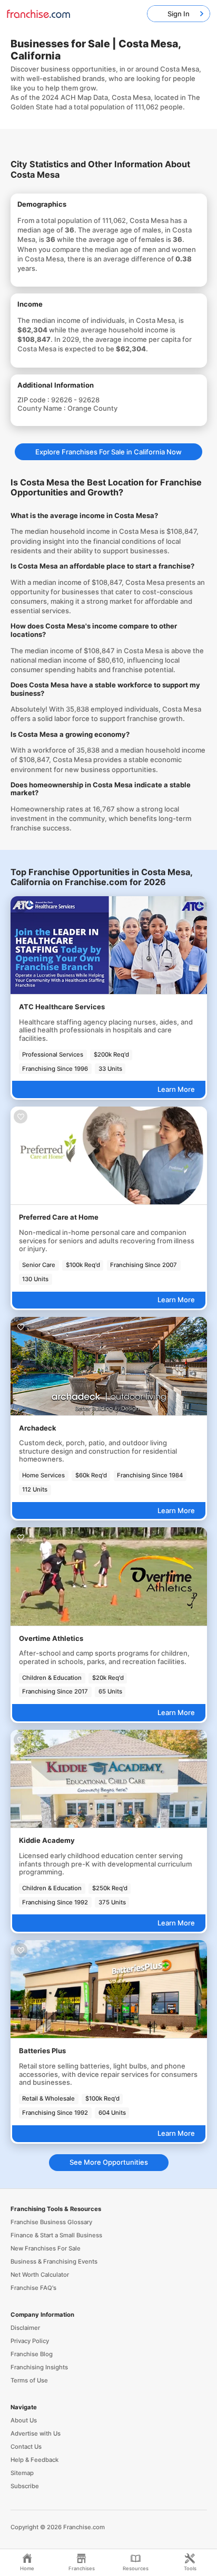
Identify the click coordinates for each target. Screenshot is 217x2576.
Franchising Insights (39, 2367)
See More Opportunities (109, 2162)
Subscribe (25, 2486)
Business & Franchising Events (54, 2261)
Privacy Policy (30, 2341)
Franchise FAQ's (33, 2288)
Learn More (176, 1089)
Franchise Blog (32, 2354)
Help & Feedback (34, 2460)
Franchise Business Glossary (51, 2222)
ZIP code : (34, 400)
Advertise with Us (36, 2433)
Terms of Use (29, 2380)
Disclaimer (25, 2328)
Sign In (179, 14)
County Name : (42, 408)
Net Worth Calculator (40, 2275)
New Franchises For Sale (46, 2248)
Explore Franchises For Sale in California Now (108, 452)
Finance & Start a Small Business (56, 2235)
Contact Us (26, 2447)
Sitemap (22, 2473)
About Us (24, 2420)
